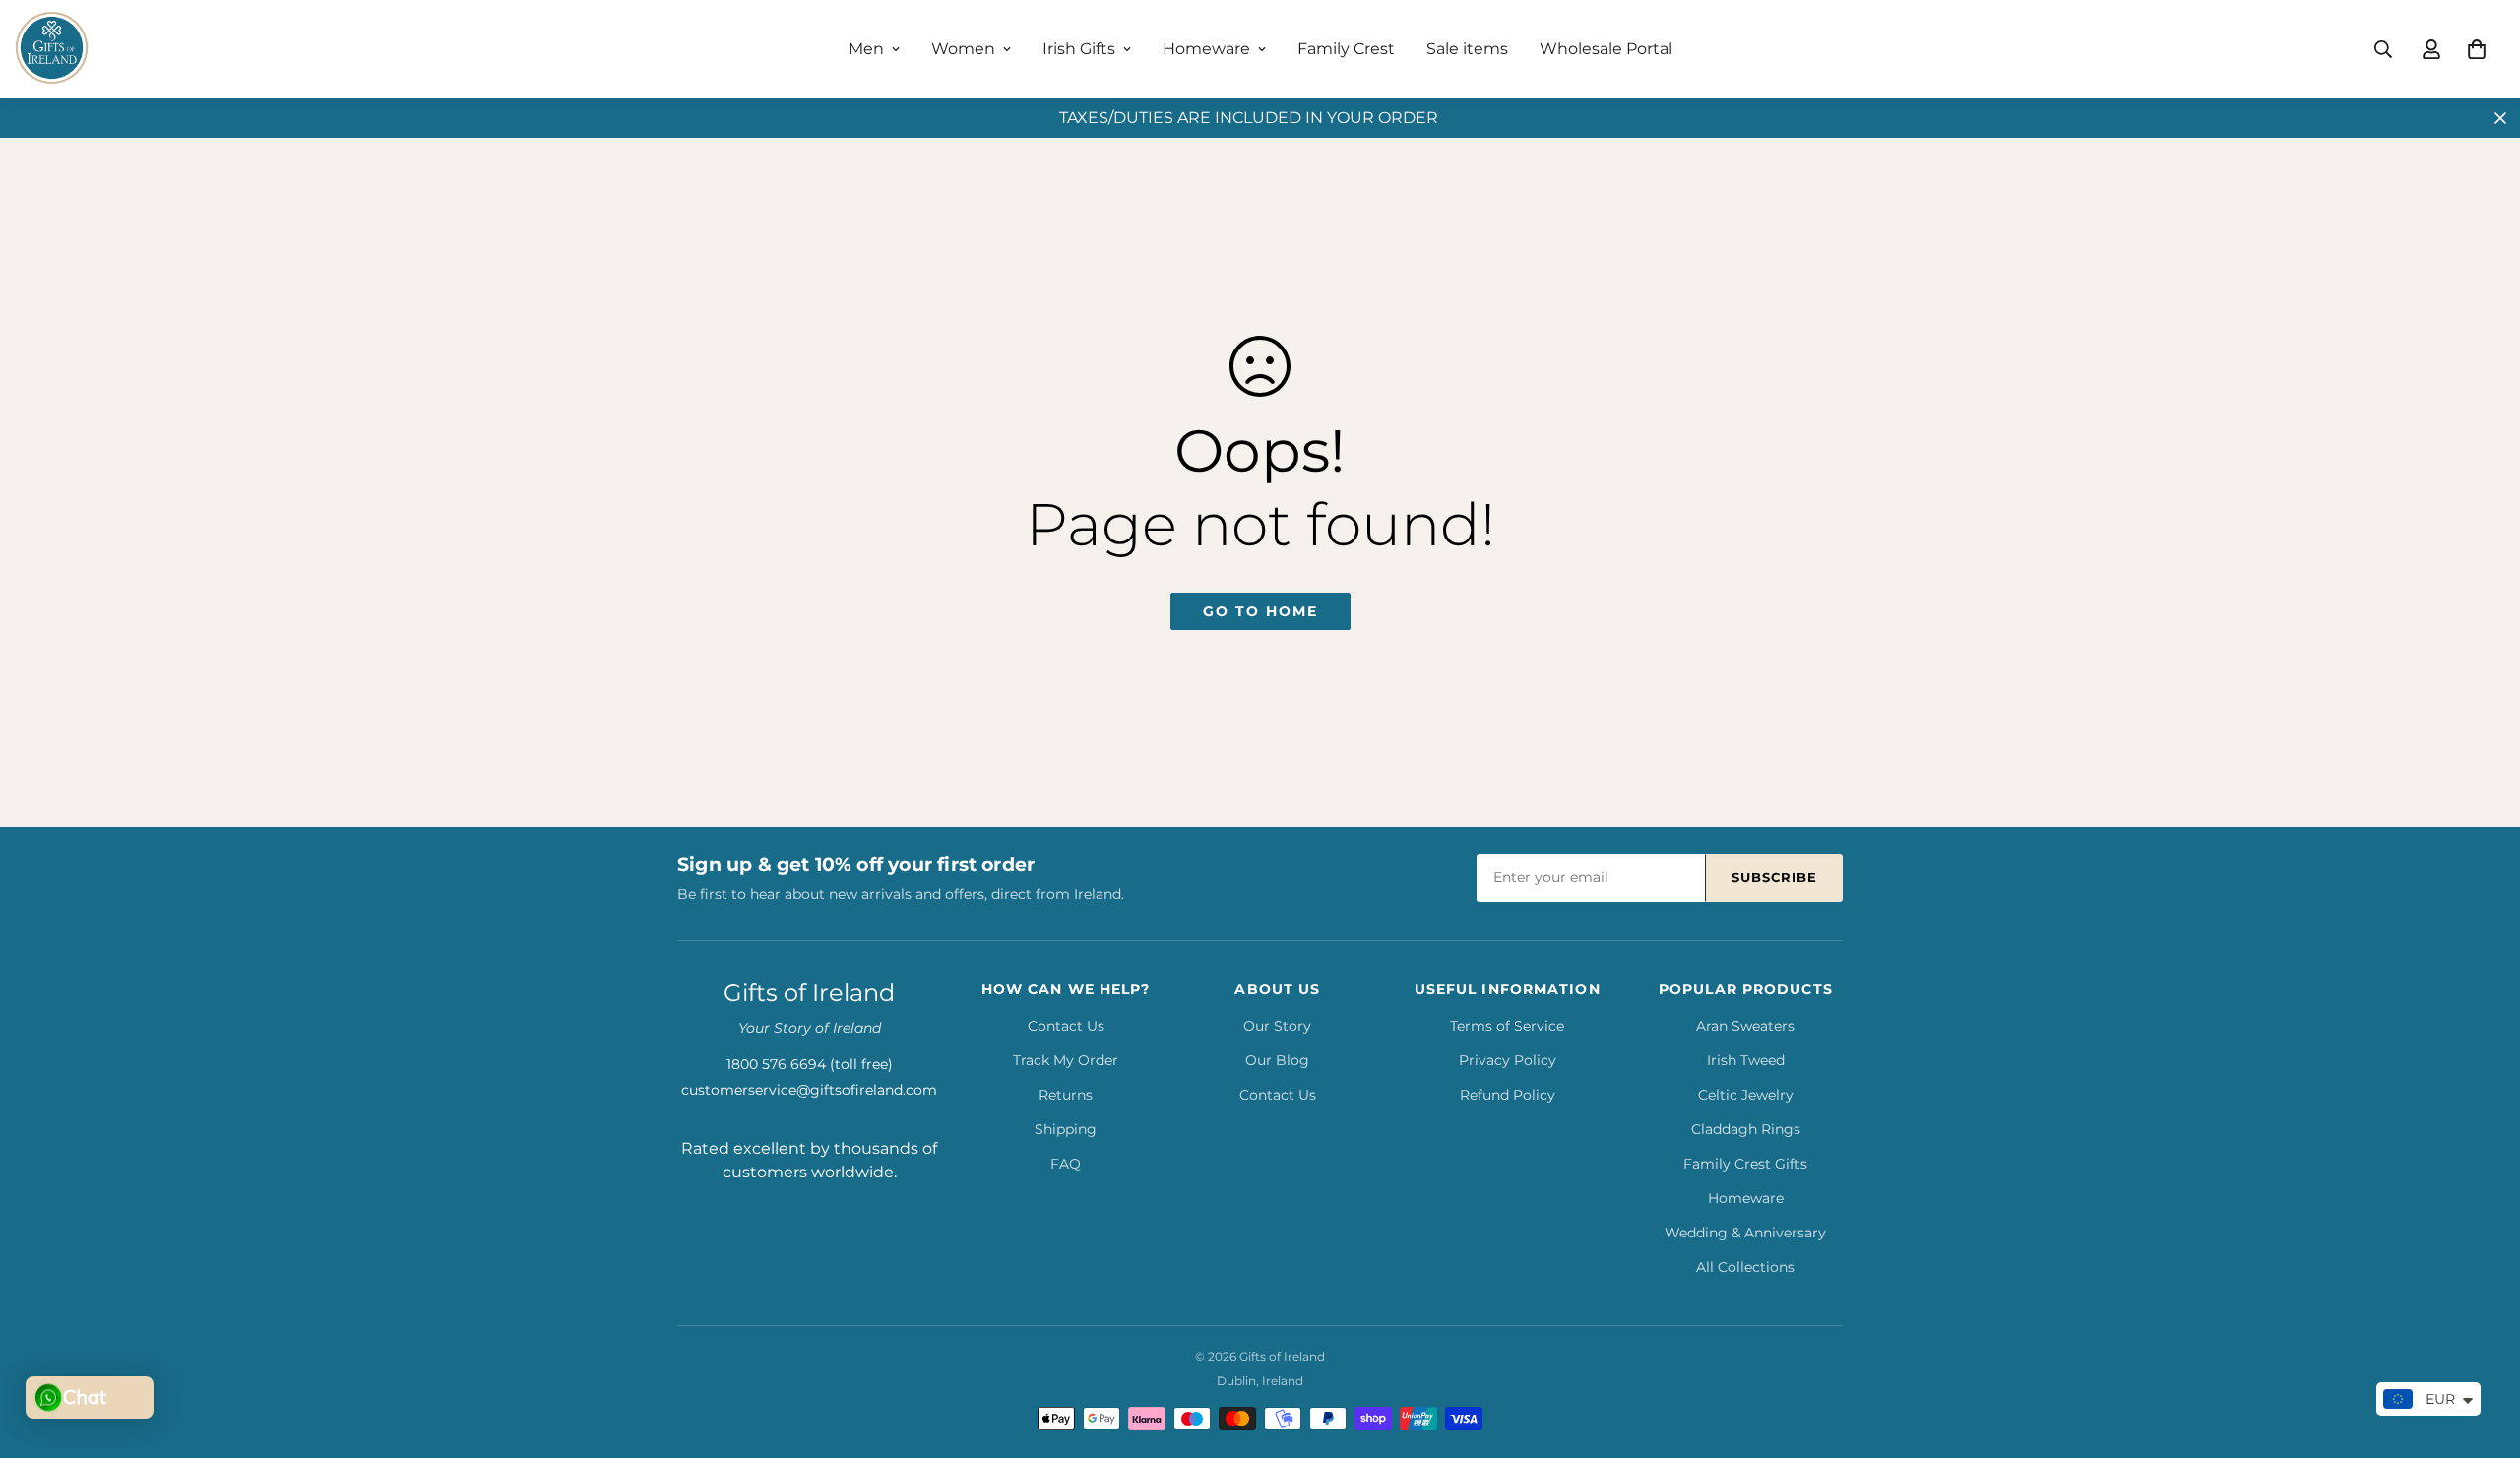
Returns (1066, 1095)
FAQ (1066, 1164)
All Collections (1745, 1267)
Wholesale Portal (1606, 49)
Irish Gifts (1079, 49)
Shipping (1066, 1129)
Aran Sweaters (1745, 1026)
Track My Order (1066, 1060)
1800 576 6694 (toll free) (810, 1064)
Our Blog (1277, 1060)
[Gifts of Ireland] (52, 49)
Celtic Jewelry (1746, 1095)
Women (963, 49)
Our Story (1277, 1026)
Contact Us (1066, 1026)
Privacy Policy (1508, 1060)
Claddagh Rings (1746, 1129)
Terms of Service (1507, 1026)
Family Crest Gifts (1745, 1164)
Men (866, 49)
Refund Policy (1508, 1095)
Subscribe (1774, 877)
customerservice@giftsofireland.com (809, 1090)
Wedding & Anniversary (1745, 1233)
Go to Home (1260, 611)
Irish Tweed (1746, 1060)
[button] (2477, 49)
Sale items (1467, 49)
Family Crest (1346, 49)
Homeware (1206, 49)
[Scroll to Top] (2482, 1351)
